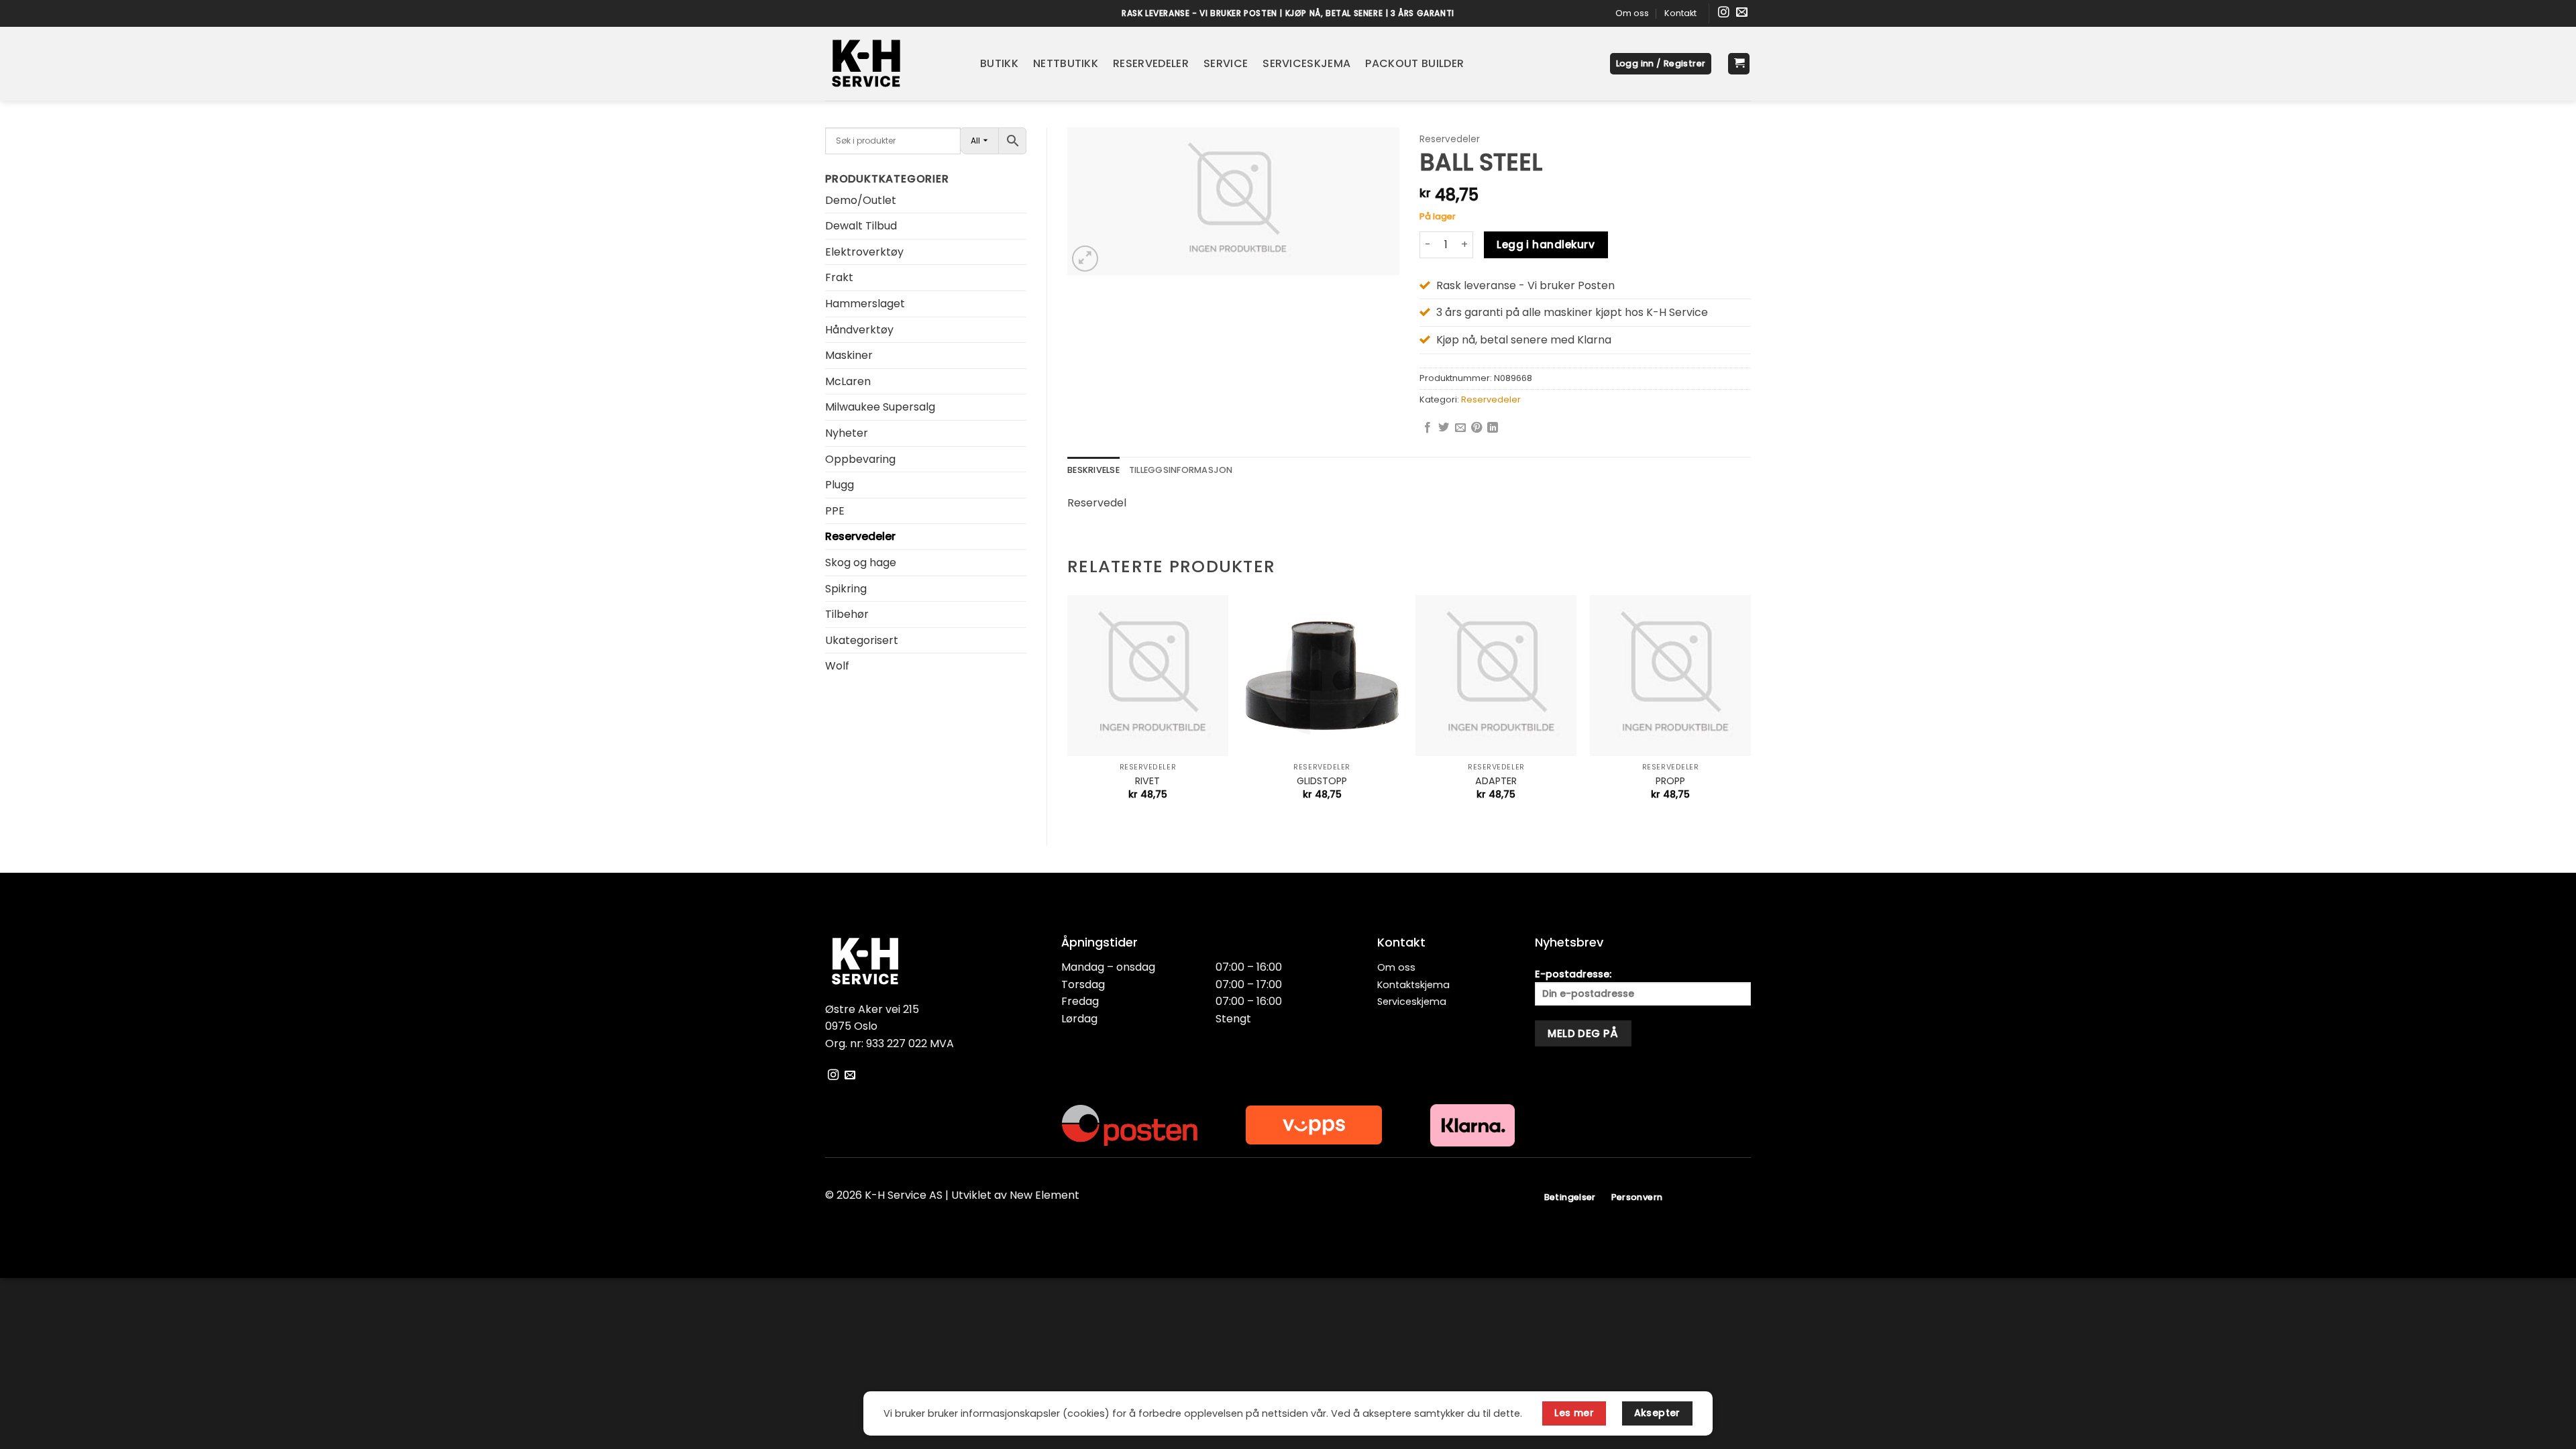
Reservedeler (1151, 63)
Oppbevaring (860, 459)
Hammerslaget (865, 304)
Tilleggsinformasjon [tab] (1181, 470)
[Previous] (1068, 709)
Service (1226, 63)
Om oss (1632, 13)
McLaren (848, 381)
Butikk (999, 63)
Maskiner (849, 355)
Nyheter (847, 433)
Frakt (839, 277)
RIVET (1147, 781)
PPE (835, 511)
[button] (1661, 64)
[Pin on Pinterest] (1477, 428)
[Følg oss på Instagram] (1724, 13)
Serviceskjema (1306, 63)
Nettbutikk (1066, 63)
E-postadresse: (1573, 974)
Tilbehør (847, 614)
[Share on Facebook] (1428, 428)
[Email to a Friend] (1460, 428)
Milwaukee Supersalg (880, 407)
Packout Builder (1414, 63)
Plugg (840, 485)
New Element (1044, 1195)
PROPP (1670, 781)
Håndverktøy (859, 330)
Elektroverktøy (864, 252)
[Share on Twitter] (1444, 428)
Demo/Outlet (861, 200)
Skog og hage (861, 562)
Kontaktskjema (1413, 985)
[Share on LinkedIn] (1493, 428)
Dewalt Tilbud (861, 226)
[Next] (1750, 709)
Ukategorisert (862, 640)
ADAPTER (1496, 781)
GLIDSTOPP (1322, 781)
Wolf (837, 666)
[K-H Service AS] (893, 64)
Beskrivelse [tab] (1093, 470)
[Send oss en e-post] (1742, 13)
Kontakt (1680, 13)
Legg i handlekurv (1546, 245)
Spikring (846, 589)
